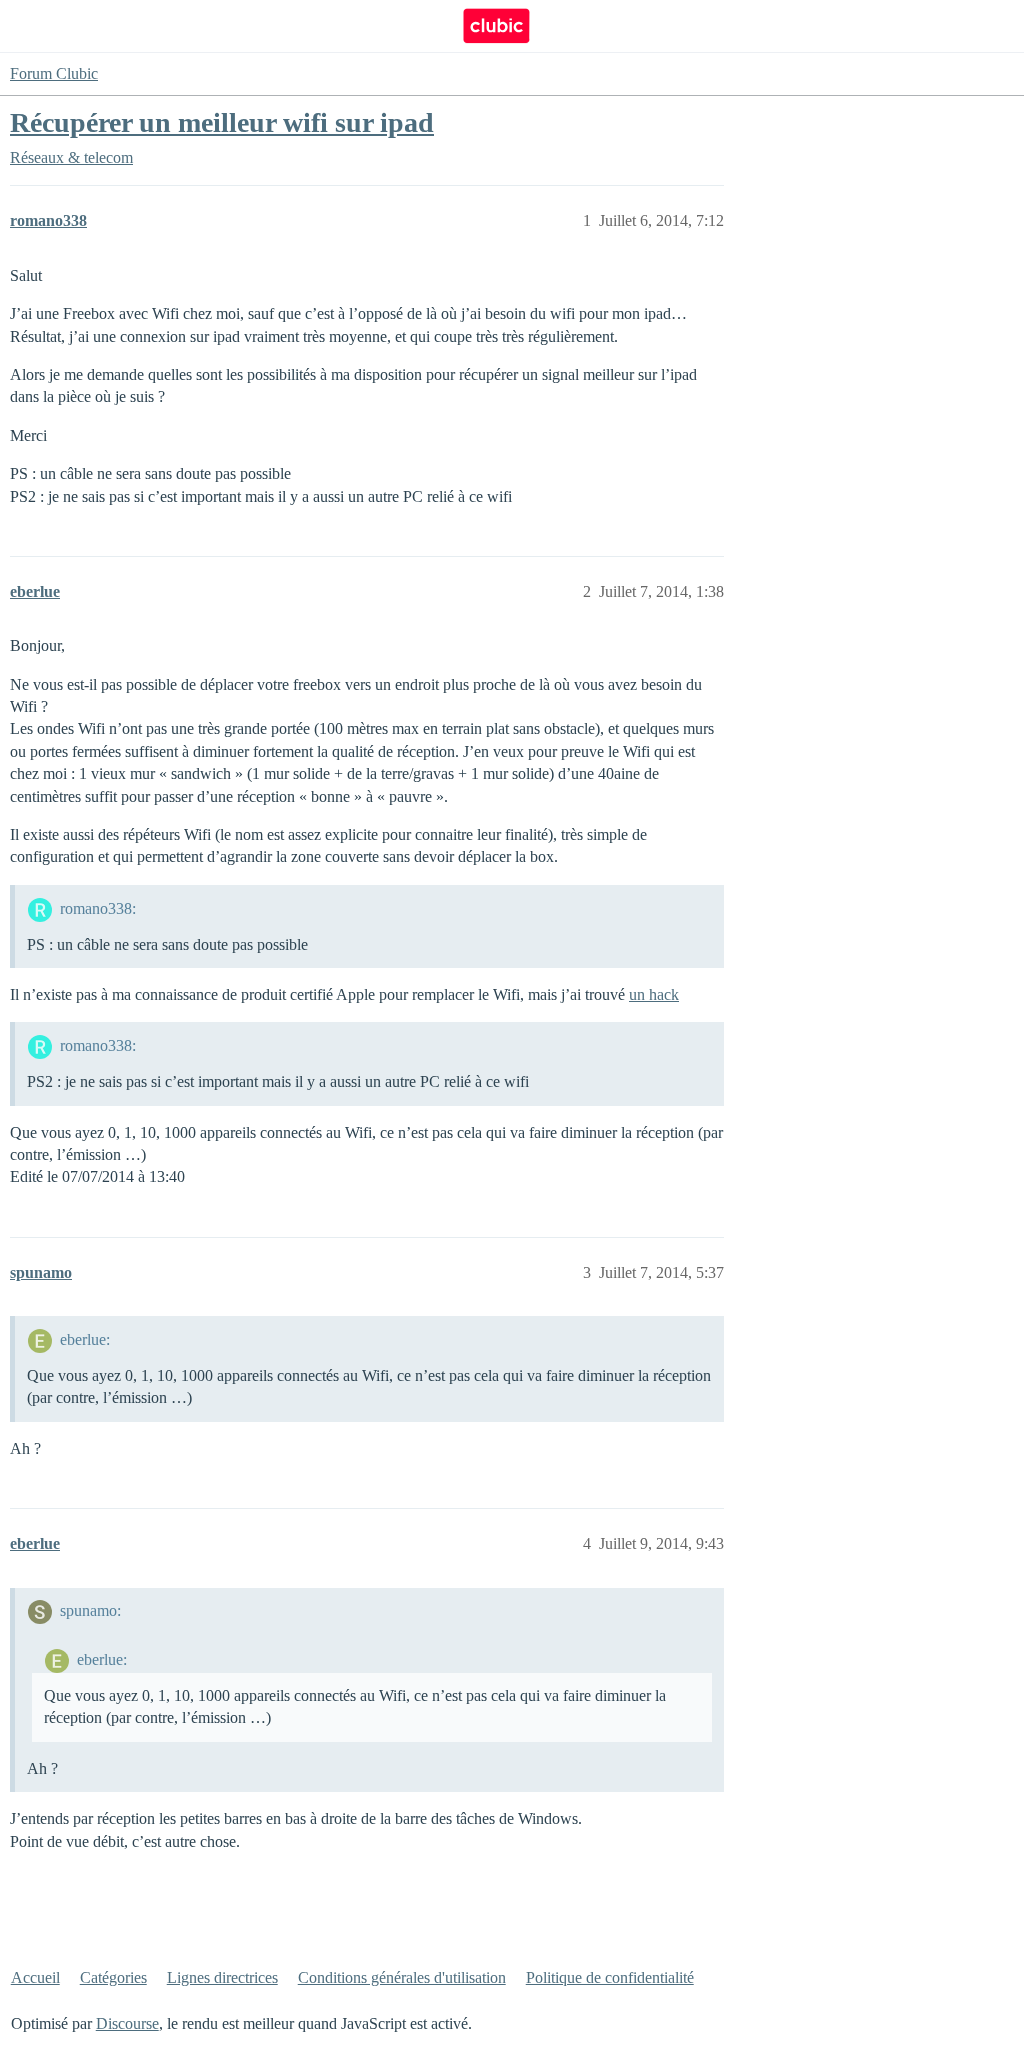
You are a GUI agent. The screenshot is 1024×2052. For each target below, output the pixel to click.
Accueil (35, 1977)
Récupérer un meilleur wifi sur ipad (222, 122)
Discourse (127, 2023)
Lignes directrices (222, 1977)
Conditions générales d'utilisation (402, 1977)
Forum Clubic (54, 73)
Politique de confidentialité (610, 1977)
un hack (654, 994)
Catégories (113, 1977)
